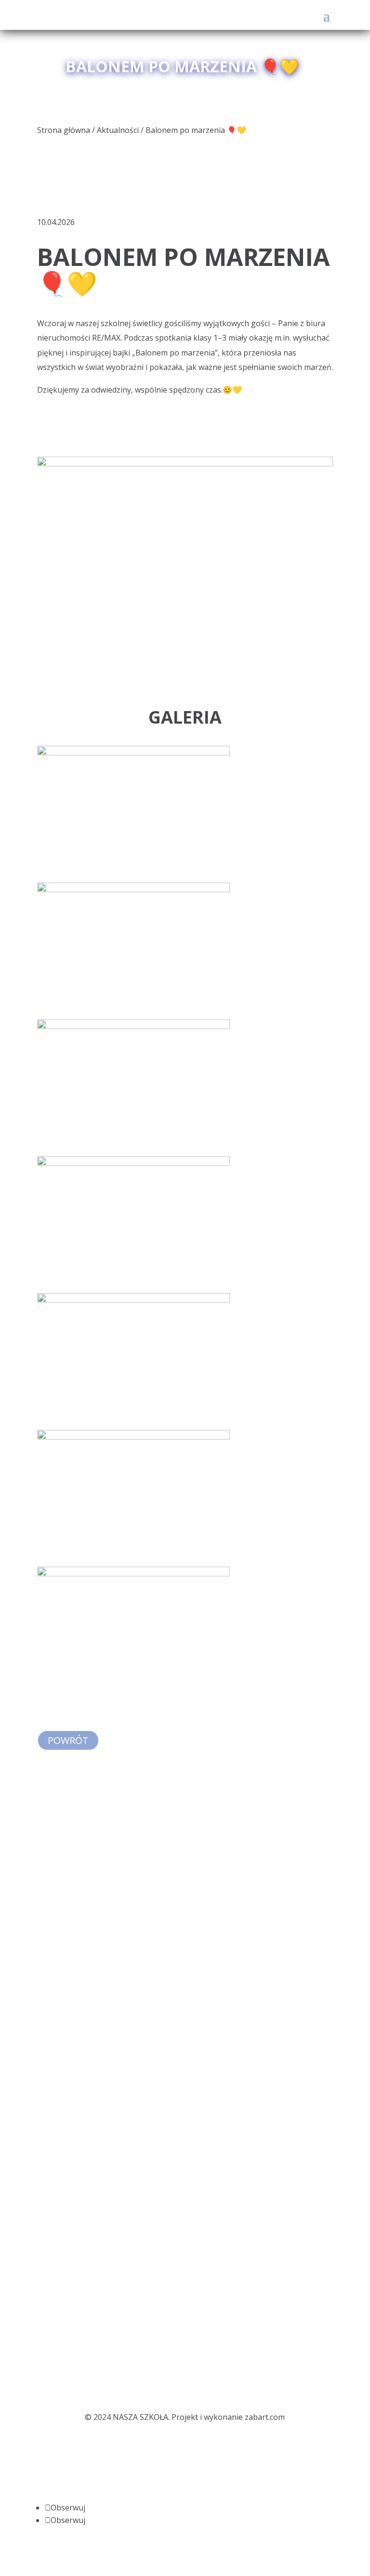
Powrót (68, 1740)
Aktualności (118, 130)
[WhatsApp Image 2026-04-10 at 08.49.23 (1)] (133, 1423)
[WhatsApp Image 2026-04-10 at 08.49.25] (133, 1696)
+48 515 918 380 (79, 1942)
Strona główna (64, 130)
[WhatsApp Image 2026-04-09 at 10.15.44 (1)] (133, 875)
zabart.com (265, 2417)
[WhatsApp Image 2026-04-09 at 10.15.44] (133, 1149)
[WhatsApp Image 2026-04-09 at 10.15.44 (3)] (133, 1012)
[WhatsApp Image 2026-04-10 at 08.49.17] (133, 1286)
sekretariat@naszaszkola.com (91, 1927)
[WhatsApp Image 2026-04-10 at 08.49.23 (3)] (133, 1559)
